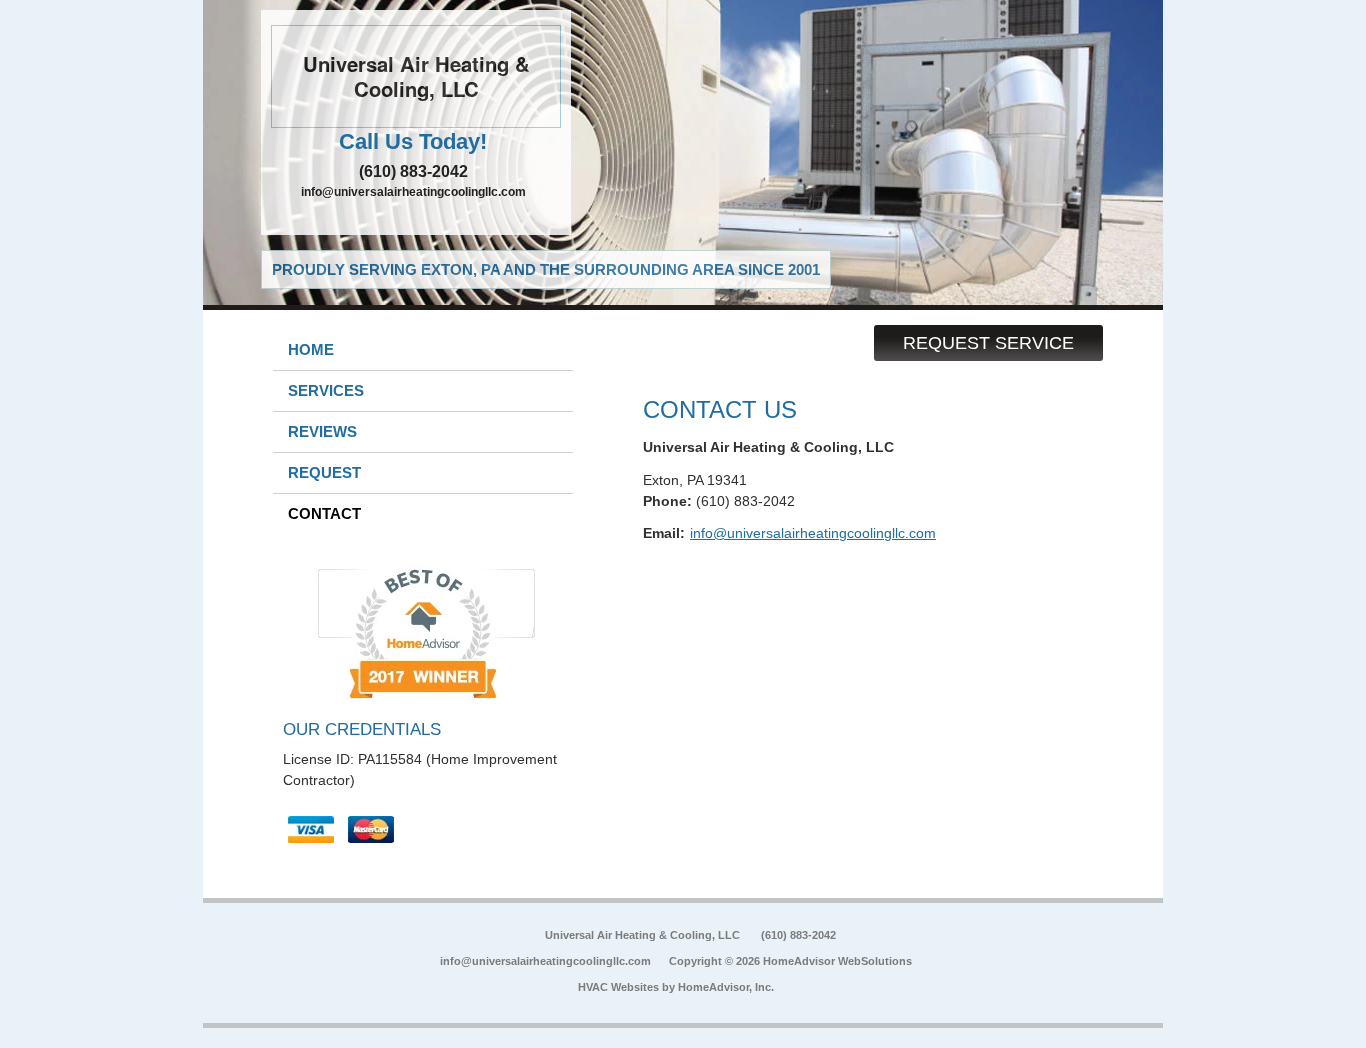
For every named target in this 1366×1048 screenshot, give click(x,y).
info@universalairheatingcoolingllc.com (413, 192)
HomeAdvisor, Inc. (726, 987)
